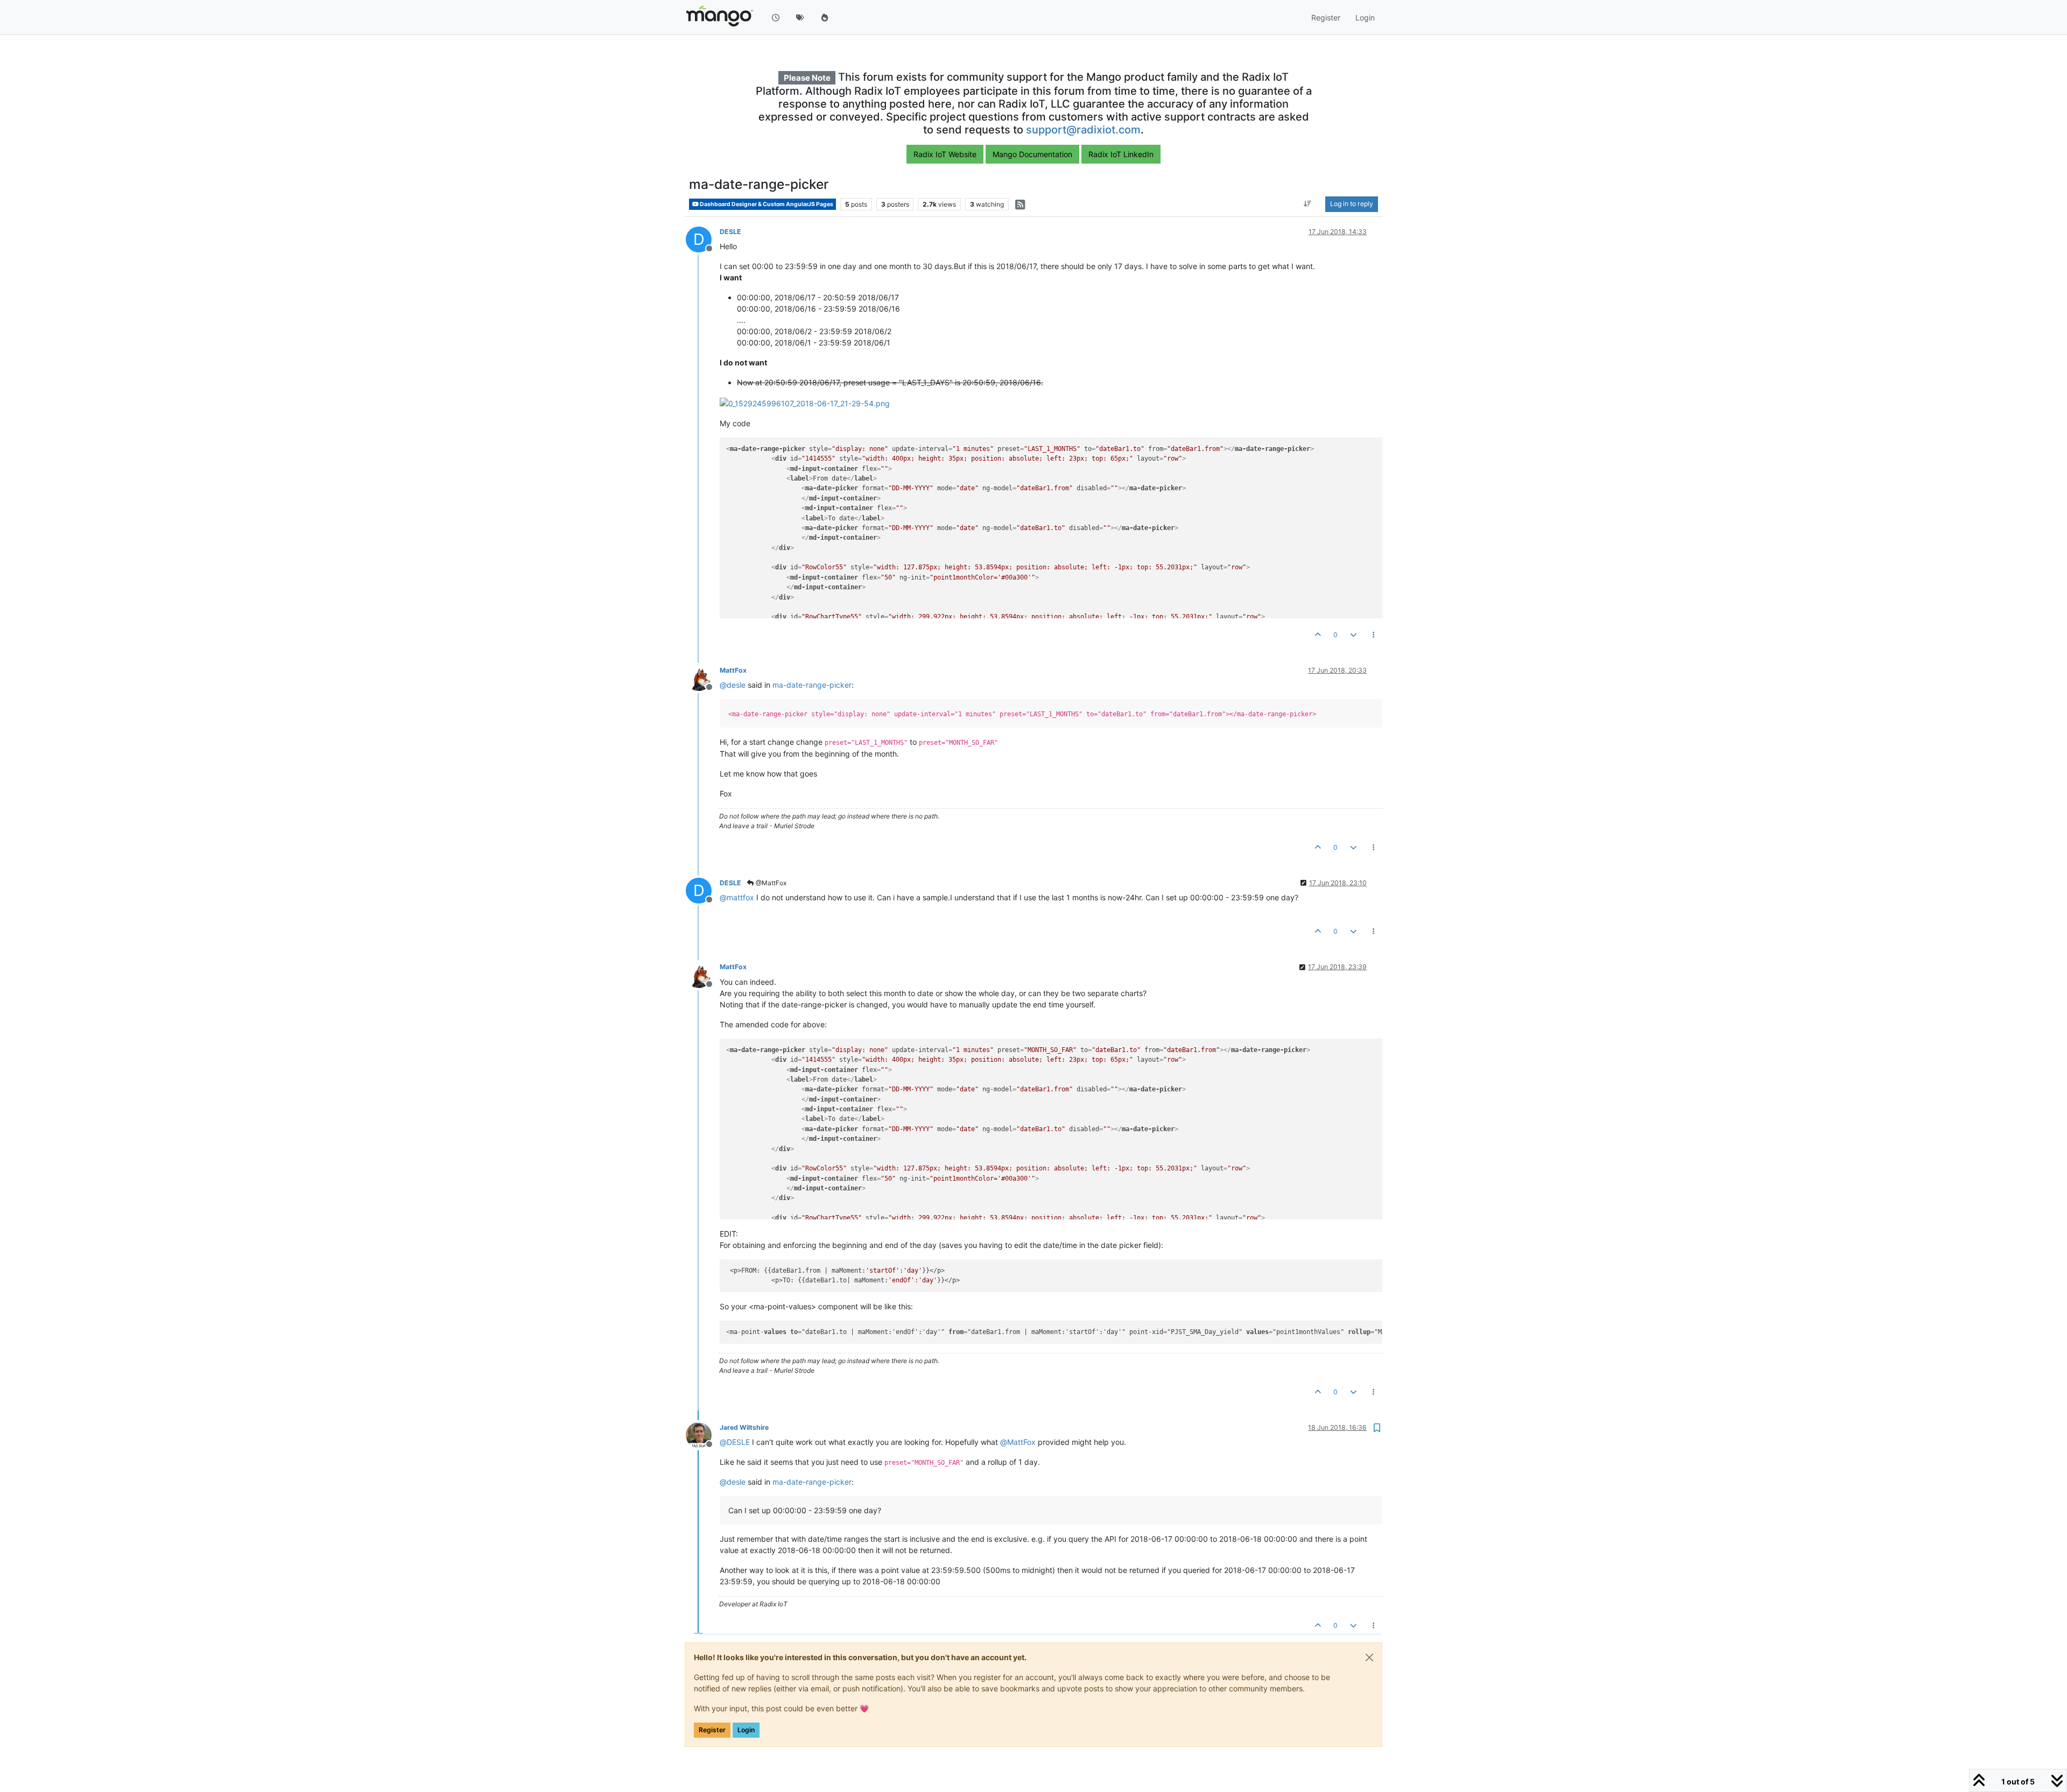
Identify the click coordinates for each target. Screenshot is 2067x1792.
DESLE (730, 232)
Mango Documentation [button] (1032, 154)
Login (746, 1730)
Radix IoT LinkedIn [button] (1121, 154)
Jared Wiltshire (744, 1427)
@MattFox (770, 883)
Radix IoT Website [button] (945, 154)
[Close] (1369, 1657)
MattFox (733, 670)
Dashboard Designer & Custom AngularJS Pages (766, 204)
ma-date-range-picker (812, 685)
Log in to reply (1352, 204)
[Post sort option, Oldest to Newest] (1308, 204)
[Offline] (703, 677)
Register (712, 1730)
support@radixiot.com (1083, 130)
